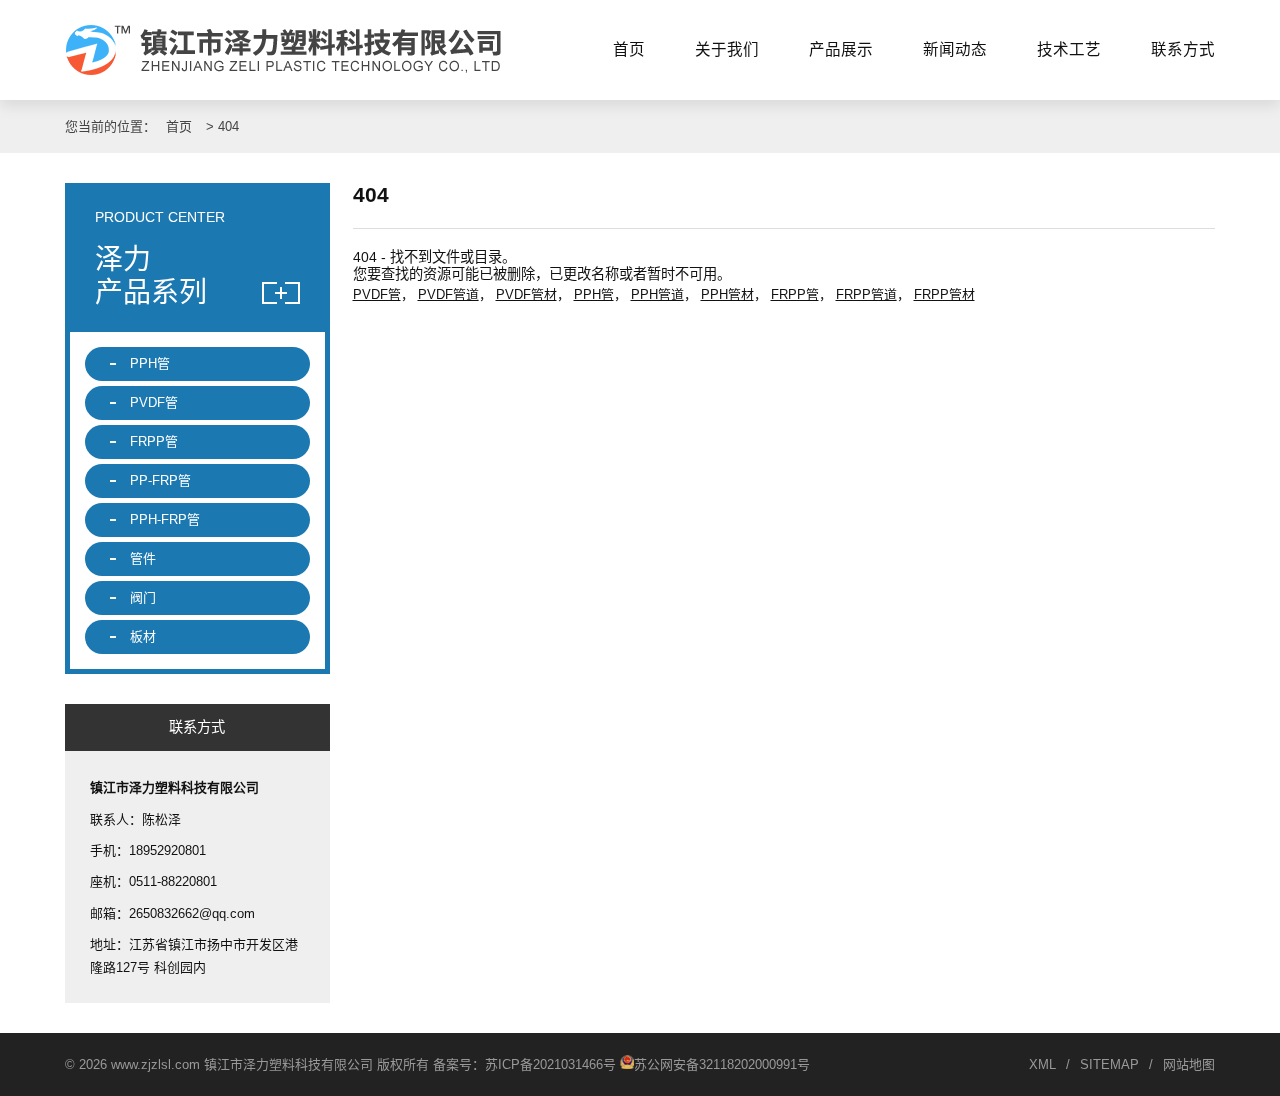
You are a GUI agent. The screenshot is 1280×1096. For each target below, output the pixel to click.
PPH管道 (657, 294)
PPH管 (594, 294)
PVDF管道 (448, 294)
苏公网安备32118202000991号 (722, 1064)
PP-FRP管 (160, 480)
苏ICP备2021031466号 (550, 1064)
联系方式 (1183, 49)
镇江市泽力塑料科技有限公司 (292, 50)
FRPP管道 (866, 294)
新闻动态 (955, 49)
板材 (143, 636)
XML (1042, 1064)
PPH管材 (727, 294)
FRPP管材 (944, 294)
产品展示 (841, 49)
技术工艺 (1069, 49)
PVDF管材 (526, 294)
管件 (143, 558)
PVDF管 (377, 294)
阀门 (143, 597)
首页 (629, 49)
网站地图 (1189, 1064)
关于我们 (727, 49)
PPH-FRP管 (165, 519)
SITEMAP (1109, 1064)
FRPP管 (795, 294)
